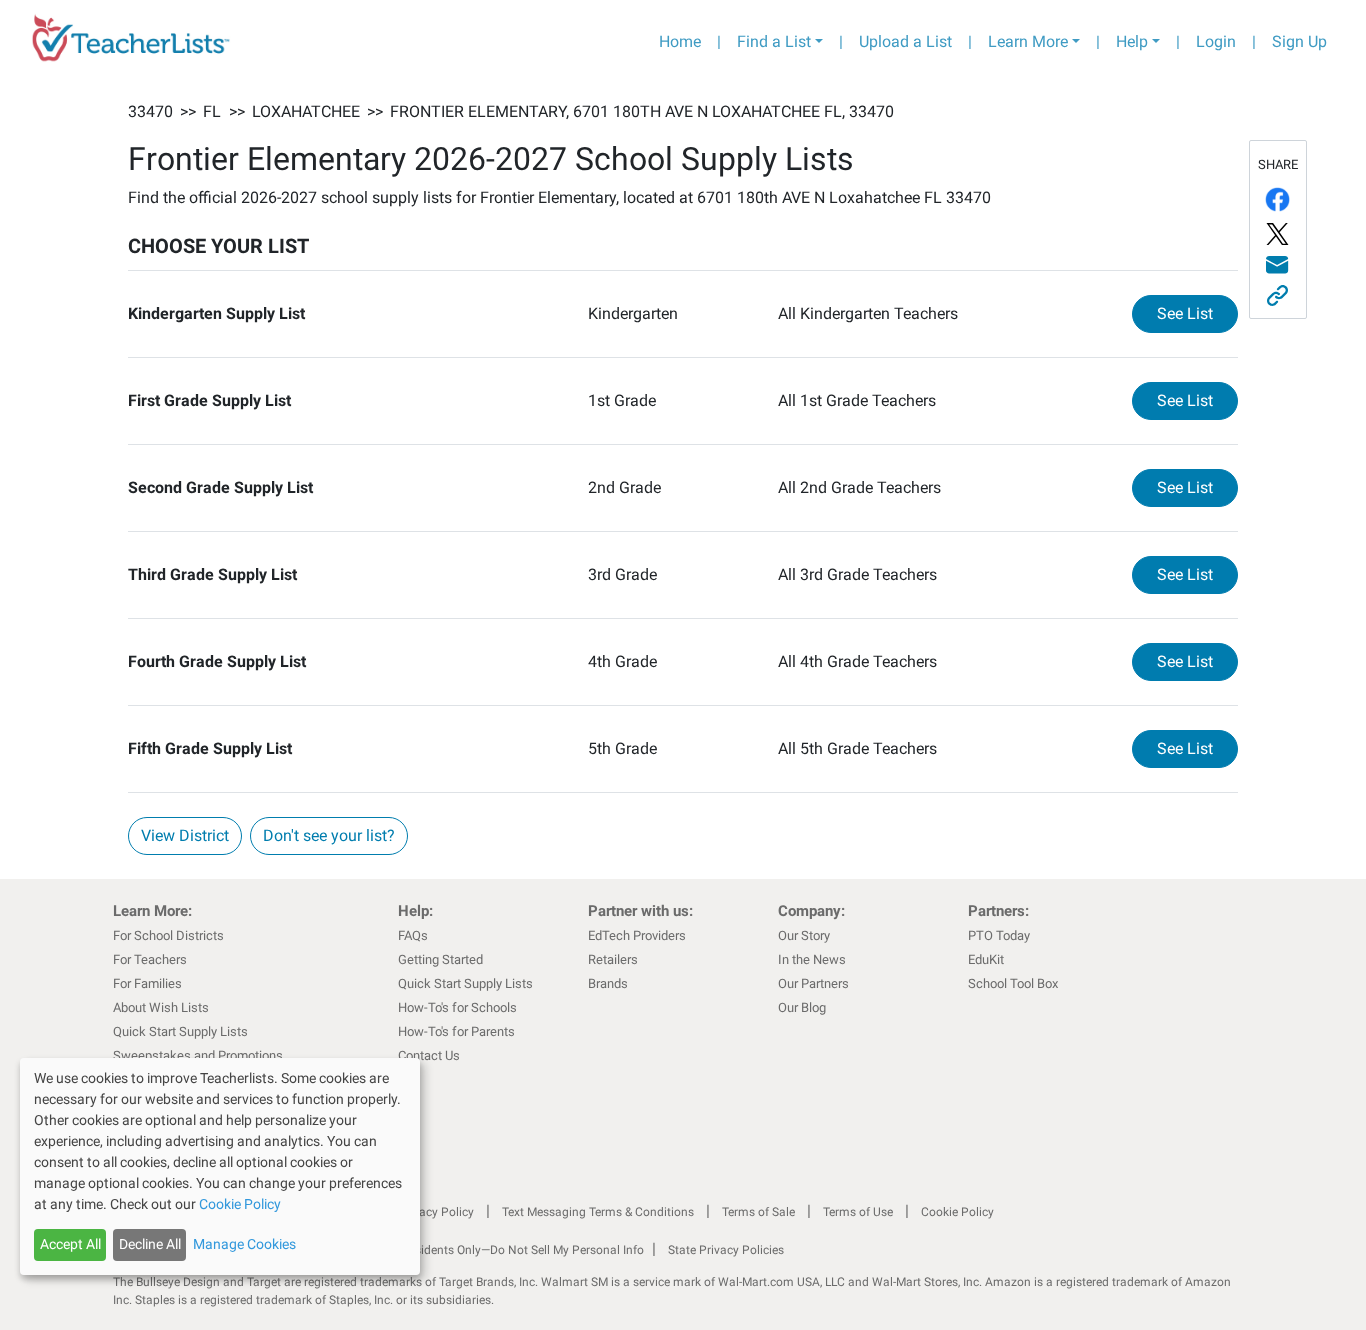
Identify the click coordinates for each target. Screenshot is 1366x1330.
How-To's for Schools (457, 1007)
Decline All (150, 1244)
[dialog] (220, 1166)
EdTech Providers (637, 935)
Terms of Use (858, 1212)
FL (212, 111)
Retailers (613, 959)
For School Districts (168, 935)
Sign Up (1299, 41)
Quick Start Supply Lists (180, 1031)
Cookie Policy (957, 1212)
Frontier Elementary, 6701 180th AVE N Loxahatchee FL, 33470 (642, 111)
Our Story (804, 935)
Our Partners (813, 983)
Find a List (774, 41)
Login (1216, 41)
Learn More (1028, 41)
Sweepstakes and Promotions (198, 1055)
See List (1197, 313)
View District (185, 835)
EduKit (986, 959)
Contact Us (429, 1055)
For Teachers (150, 959)
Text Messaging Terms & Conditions (598, 1212)
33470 (150, 111)
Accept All (70, 1244)
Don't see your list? (329, 835)
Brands (608, 983)
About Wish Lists (161, 1007)
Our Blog (802, 1007)
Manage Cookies (244, 1244)
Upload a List (905, 41)
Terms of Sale (758, 1212)
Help (1132, 41)
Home (680, 41)
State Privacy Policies (726, 1250)
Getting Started (440, 959)
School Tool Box (1013, 983)
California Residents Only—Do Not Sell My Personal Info (495, 1250)
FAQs (413, 935)
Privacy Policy (436, 1212)
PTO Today (999, 935)
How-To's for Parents (456, 1031)
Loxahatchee (306, 111)
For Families (147, 983)
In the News (812, 959)
